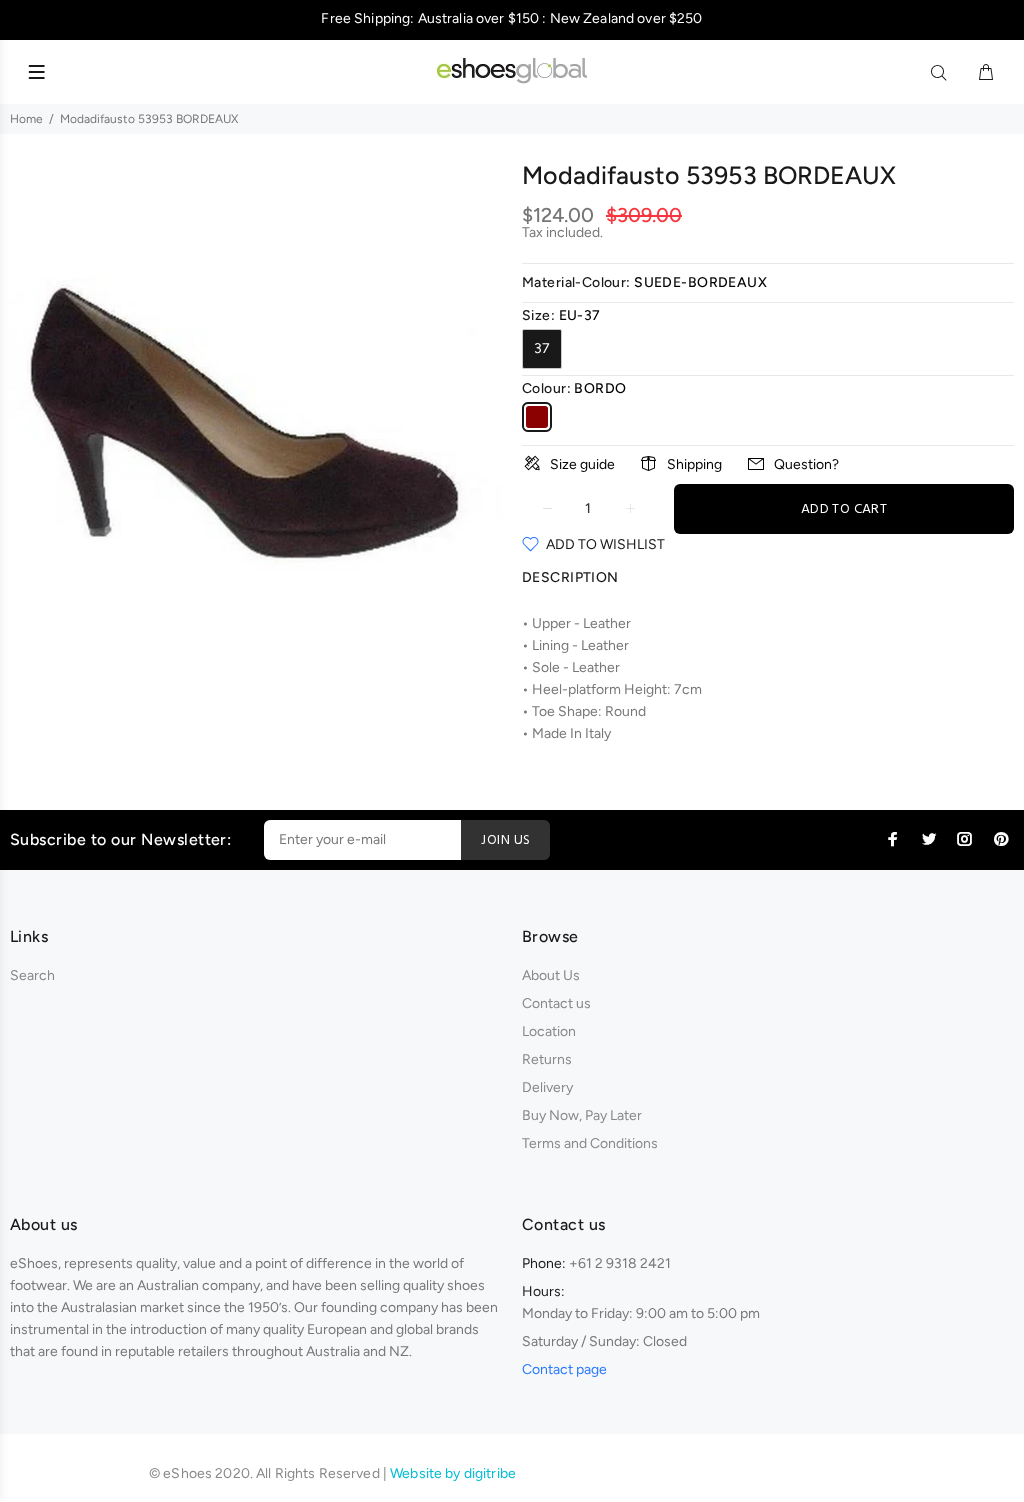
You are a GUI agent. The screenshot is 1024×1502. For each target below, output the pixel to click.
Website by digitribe (453, 1473)
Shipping (694, 464)
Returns (547, 1059)
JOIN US (505, 840)
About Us (551, 975)
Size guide (582, 464)
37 (542, 348)
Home (26, 119)
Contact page (564, 1369)
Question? (806, 464)
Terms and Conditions (590, 1143)
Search (32, 975)
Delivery (547, 1087)
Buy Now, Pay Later (582, 1115)
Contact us (556, 1003)
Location (549, 1031)
